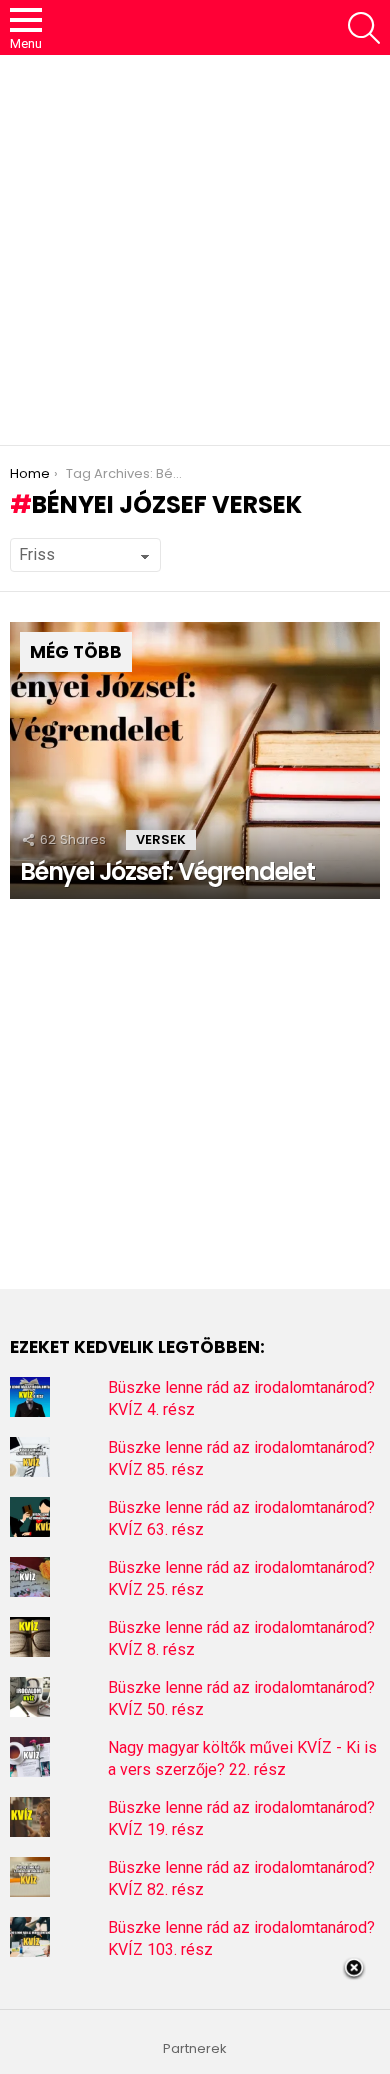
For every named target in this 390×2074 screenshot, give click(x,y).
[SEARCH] (364, 28)
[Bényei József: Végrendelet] (195, 761)
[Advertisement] (195, 250)
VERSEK (161, 839)
